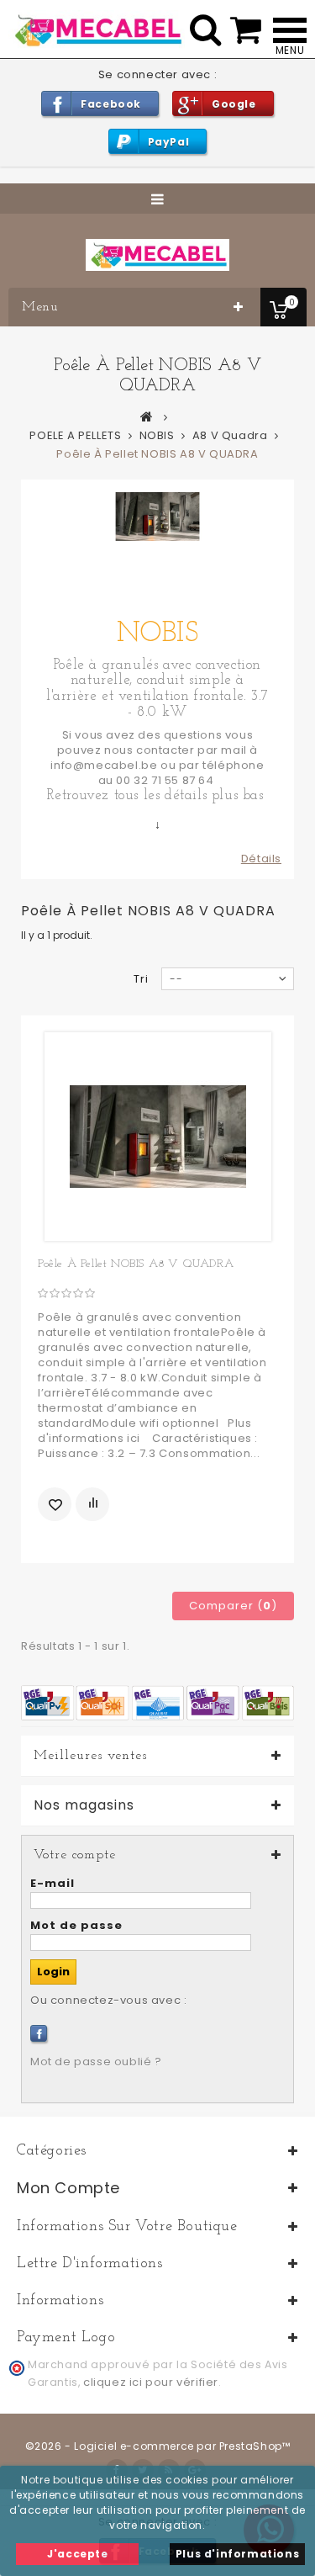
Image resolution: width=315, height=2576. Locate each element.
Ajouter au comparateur (92, 1504)
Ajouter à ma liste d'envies (55, 1504)
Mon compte (68, 2188)
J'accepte (77, 2554)
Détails (261, 859)
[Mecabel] (157, 255)
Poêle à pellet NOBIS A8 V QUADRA (136, 1264)
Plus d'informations (237, 2554)
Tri (141, 979)
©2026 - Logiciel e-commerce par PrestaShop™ (158, 2446)
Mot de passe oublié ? (96, 2062)
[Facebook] (39, 2033)
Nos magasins (84, 1805)
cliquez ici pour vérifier (151, 2382)
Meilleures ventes (90, 1756)
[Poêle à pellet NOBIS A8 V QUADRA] (158, 1137)
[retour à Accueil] (147, 416)
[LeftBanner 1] (157, 1702)
